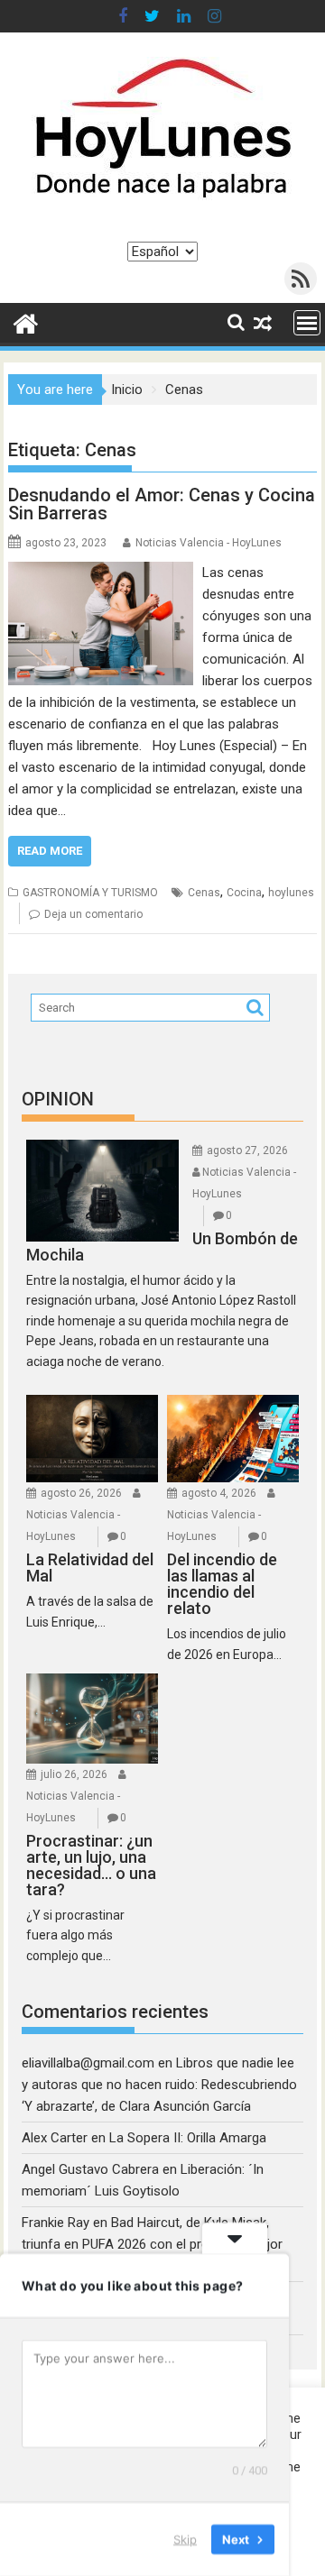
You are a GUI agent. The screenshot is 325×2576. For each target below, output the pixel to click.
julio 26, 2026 (74, 1774)
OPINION (58, 1099)
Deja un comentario (93, 914)
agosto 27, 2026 (247, 1150)
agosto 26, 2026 (81, 1493)
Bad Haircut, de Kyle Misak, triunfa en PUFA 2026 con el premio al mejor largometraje (152, 2244)
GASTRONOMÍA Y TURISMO (90, 893)
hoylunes (291, 893)
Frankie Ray (56, 2223)
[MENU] (307, 323)
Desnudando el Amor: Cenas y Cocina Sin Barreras (162, 504)
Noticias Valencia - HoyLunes (209, 543)
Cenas (204, 893)
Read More (50, 851)
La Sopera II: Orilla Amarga (188, 2138)
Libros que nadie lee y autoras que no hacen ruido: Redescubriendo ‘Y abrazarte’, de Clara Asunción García (159, 2085)
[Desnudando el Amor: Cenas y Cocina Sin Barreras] (101, 573)
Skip (185, 2539)
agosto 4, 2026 (219, 1493)
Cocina (244, 893)
